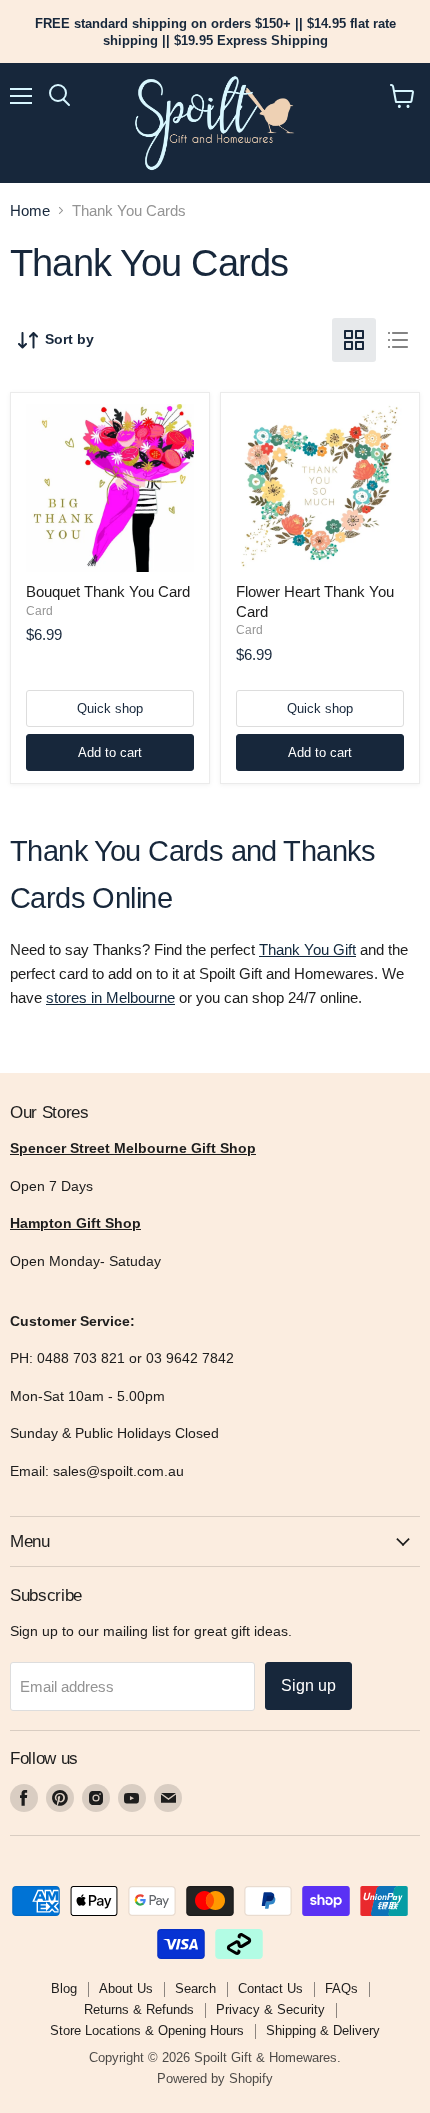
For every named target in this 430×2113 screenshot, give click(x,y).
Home (30, 210)
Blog (64, 1988)
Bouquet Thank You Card (108, 591)
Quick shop (110, 708)
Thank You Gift (307, 949)
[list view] (398, 340)
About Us (126, 1988)
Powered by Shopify (215, 2078)
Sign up (308, 1685)
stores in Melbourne (110, 997)
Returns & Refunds (139, 2009)
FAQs (341, 1988)
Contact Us (270, 1988)
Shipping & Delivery (323, 2030)
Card (39, 611)
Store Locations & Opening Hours (147, 2030)
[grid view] (354, 340)
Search (195, 1988)
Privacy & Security (270, 2009)
